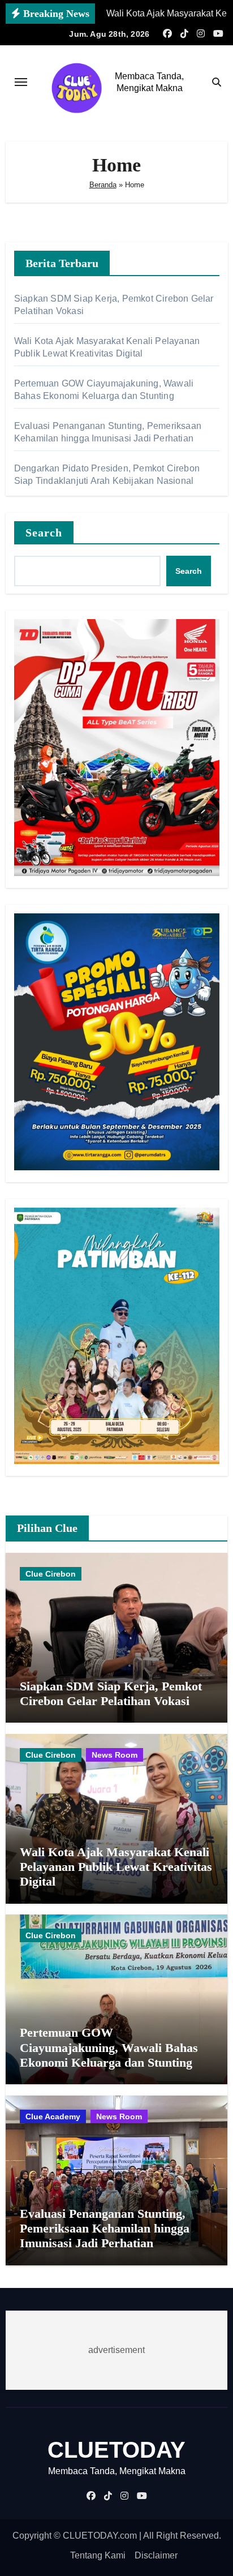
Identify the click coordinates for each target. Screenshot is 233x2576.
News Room (115, 1755)
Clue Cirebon (51, 1574)
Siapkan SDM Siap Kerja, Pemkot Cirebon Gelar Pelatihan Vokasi (111, 1693)
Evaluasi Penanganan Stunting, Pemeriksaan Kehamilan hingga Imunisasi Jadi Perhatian (105, 2229)
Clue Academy (53, 2116)
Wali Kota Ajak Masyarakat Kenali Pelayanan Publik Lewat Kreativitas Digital (116, 1867)
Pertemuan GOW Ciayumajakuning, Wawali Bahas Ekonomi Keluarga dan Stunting (109, 2047)
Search (44, 533)
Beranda (103, 185)
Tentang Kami (98, 2555)
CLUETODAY (116, 2450)
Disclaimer (156, 2555)
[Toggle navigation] (21, 82)
